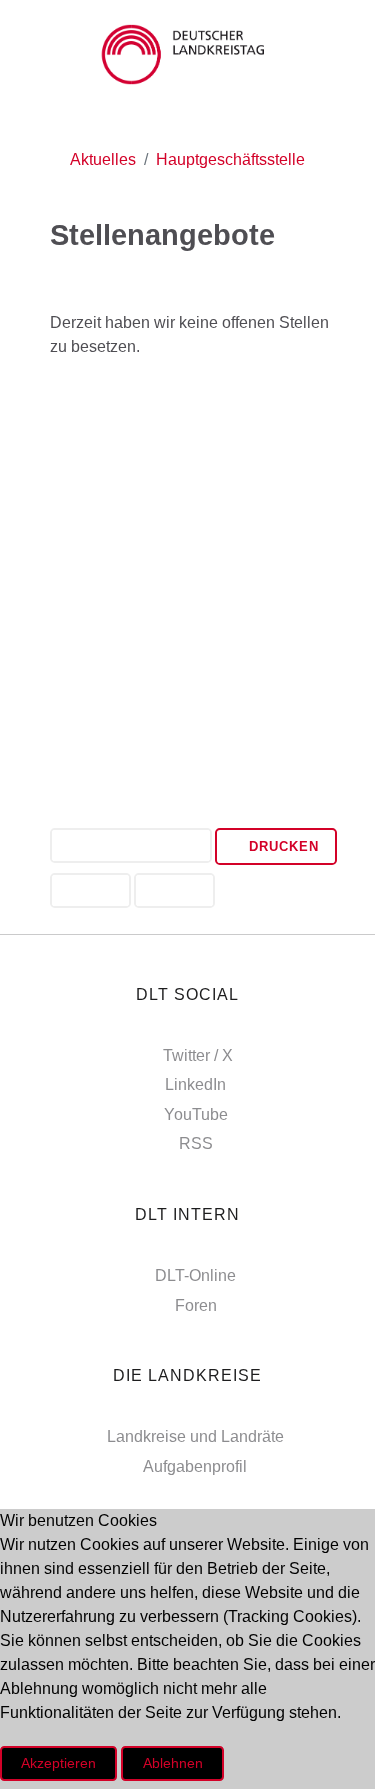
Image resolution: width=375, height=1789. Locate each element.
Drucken (281, 846)
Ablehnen (173, 1763)
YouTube (196, 1114)
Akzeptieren (58, 1763)
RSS (196, 1143)
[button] (131, 847)
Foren (196, 1305)
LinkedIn (195, 1084)
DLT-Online (195, 1275)
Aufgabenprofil (195, 1466)
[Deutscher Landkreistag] (187, 54)
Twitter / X (198, 1055)
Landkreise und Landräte (195, 1436)
